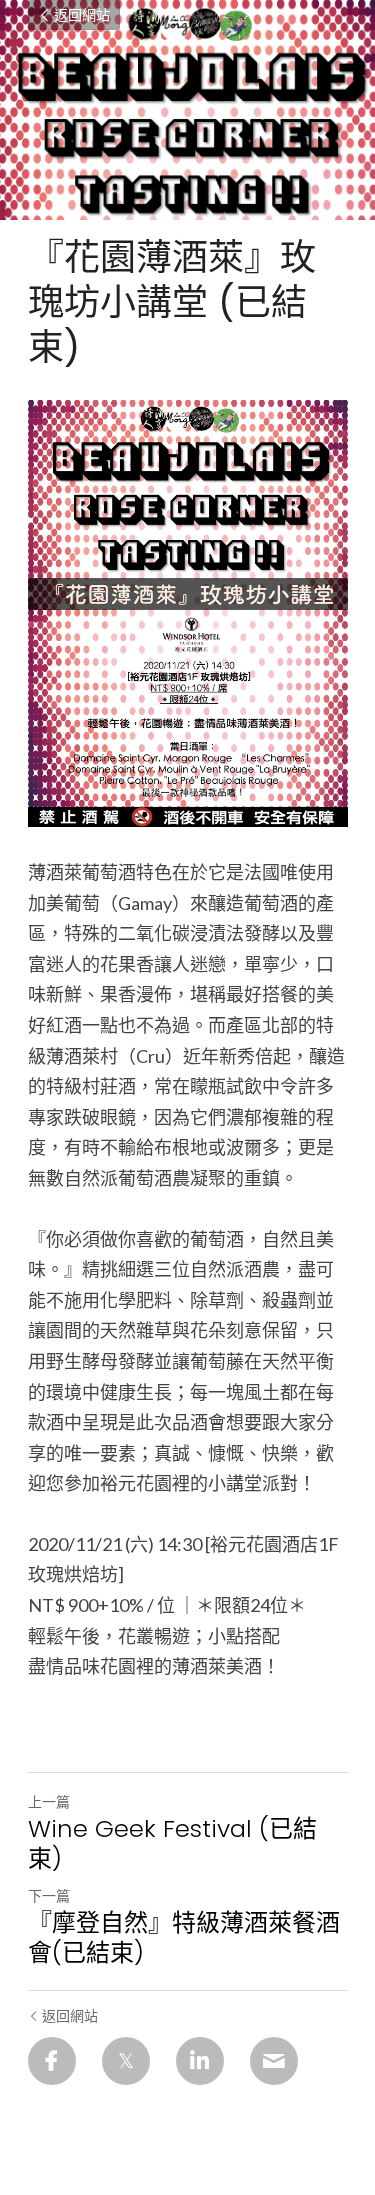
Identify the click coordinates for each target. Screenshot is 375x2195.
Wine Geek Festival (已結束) (172, 1844)
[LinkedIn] (200, 2061)
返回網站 (82, 15)
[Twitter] (126, 2061)
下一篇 (49, 1895)
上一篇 (49, 1801)
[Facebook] (52, 2061)
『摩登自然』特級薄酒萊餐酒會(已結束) (184, 1938)
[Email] (274, 2061)
